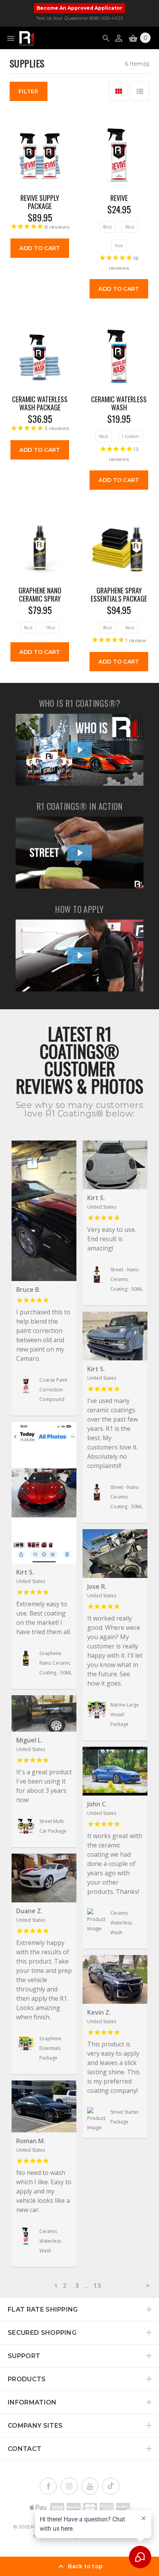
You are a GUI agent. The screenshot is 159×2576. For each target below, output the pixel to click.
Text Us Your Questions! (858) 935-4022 (80, 18)
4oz (119, 245)
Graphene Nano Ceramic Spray (40, 595)
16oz (130, 227)
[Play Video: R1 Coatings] (80, 750)
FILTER (29, 91)
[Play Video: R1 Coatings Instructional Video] (80, 955)
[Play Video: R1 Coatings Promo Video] (80, 853)
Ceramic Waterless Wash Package (40, 403)
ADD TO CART (40, 248)
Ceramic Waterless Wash (119, 403)
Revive (119, 198)
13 (97, 2285)
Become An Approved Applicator (79, 8)
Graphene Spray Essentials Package (119, 595)
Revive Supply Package (40, 202)
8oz (108, 227)
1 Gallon (130, 436)
